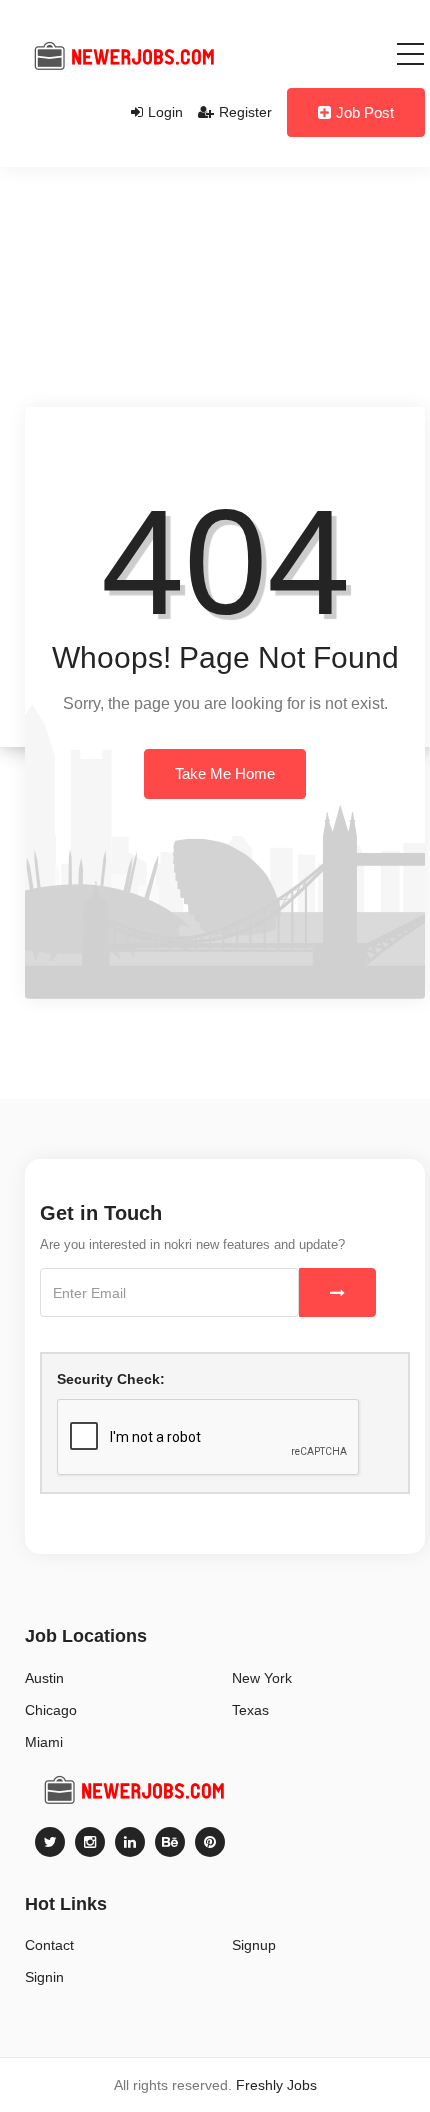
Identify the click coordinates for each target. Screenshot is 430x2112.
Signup (254, 1945)
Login (165, 112)
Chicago (51, 1710)
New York (262, 1678)
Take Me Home (225, 773)
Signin (44, 1977)
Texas (250, 1710)
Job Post (365, 112)
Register (245, 112)
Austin (44, 1678)
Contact (49, 1945)
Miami (44, 1742)
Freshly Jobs (276, 2085)
